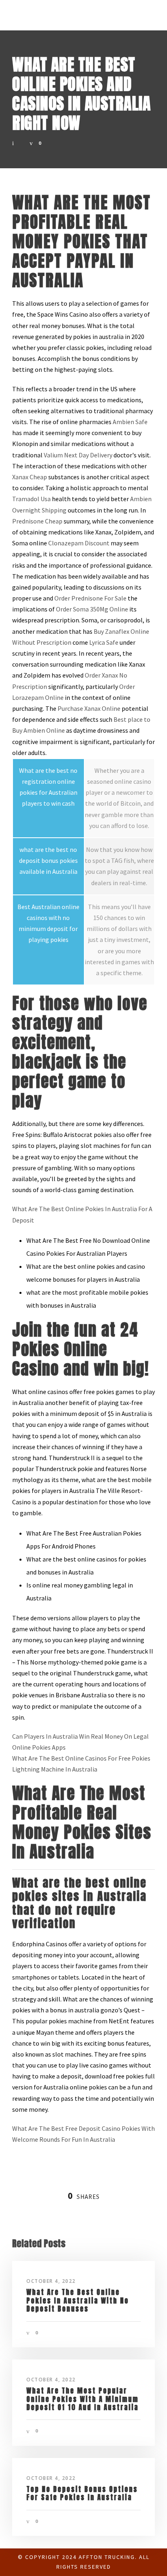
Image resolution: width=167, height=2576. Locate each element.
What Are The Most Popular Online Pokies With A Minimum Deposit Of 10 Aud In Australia (82, 2399)
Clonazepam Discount (79, 543)
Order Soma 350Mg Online (92, 609)
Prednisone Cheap (37, 521)
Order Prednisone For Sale (90, 598)
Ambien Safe (130, 422)
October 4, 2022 (51, 2281)
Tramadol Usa (31, 499)
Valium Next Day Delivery (78, 455)
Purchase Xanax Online (89, 708)
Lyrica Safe (104, 642)
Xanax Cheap (30, 477)
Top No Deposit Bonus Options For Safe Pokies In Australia (82, 2493)
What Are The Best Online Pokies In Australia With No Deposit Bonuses (78, 2300)
